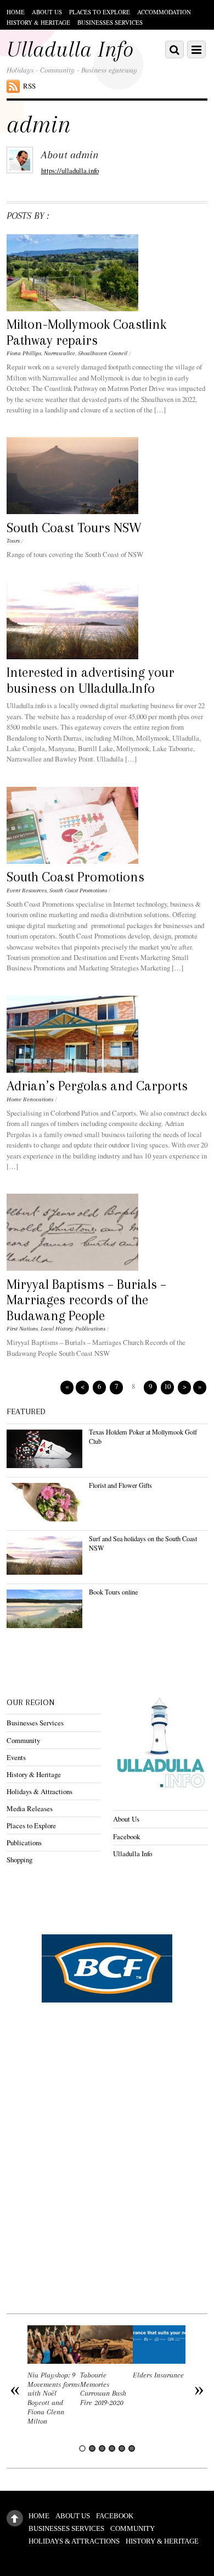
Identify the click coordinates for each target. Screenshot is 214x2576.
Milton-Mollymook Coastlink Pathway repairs (86, 332)
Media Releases (30, 1808)
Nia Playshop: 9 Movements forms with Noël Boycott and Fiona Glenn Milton (54, 2398)
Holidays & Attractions (40, 1791)
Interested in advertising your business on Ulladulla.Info (91, 680)
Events (16, 1757)
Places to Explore (100, 12)
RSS (29, 86)
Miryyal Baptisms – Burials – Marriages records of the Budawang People (86, 1300)
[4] (112, 2448)
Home (16, 12)
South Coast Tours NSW (74, 528)
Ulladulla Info (133, 1854)
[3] (102, 2448)
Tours (13, 541)
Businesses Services (110, 22)
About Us (47, 12)
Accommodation (164, 12)
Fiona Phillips (24, 353)
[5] (122, 2448)
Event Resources (27, 890)
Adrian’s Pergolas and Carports (97, 1086)
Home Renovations (30, 1099)
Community (23, 1740)
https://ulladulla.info (70, 170)
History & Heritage (38, 22)
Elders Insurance (158, 2375)
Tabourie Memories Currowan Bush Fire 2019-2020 (103, 2389)
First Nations (22, 1329)
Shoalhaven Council (103, 353)
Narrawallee (60, 353)
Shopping (19, 1860)
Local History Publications (73, 1329)
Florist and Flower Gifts (120, 1485)
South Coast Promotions (75, 877)
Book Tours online (113, 1592)
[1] (82, 2448)
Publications (24, 1843)
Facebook (126, 1836)
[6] (132, 2448)
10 (167, 1386)
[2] (92, 2448)
